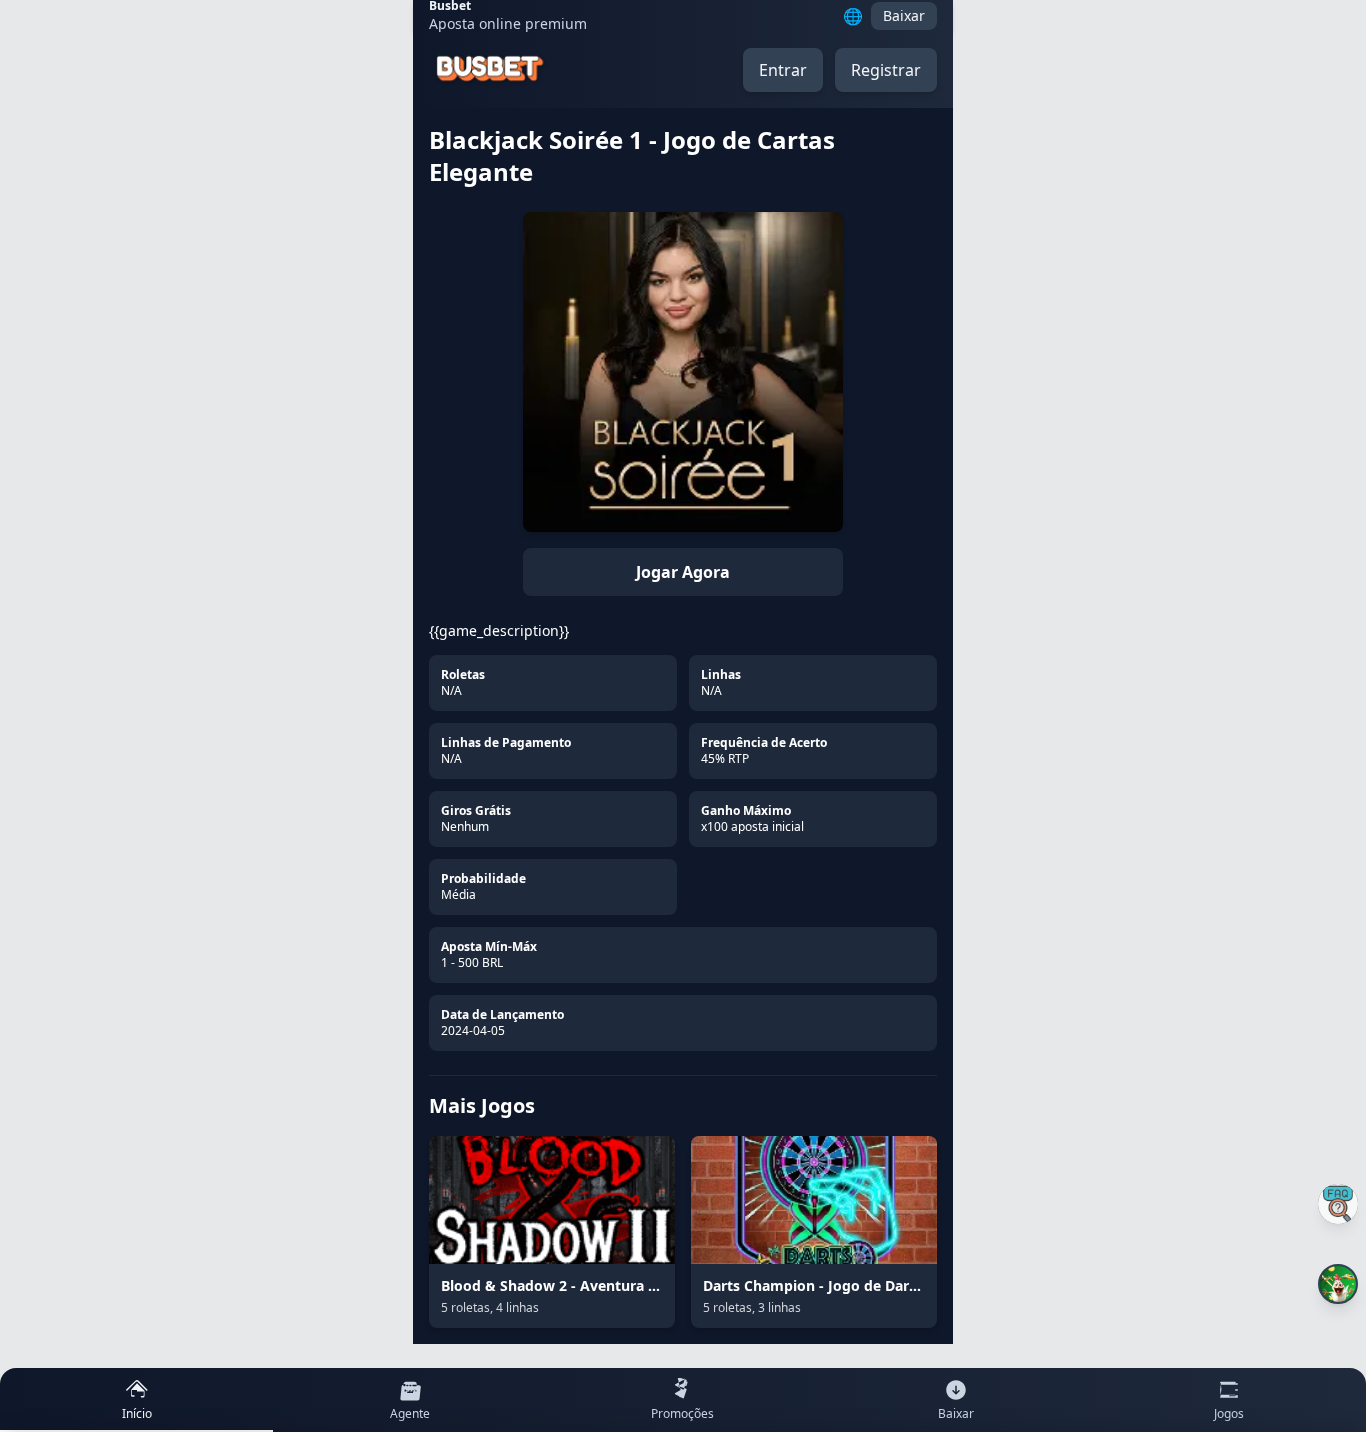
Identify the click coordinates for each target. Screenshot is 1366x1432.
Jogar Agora (683, 572)
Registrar (886, 70)
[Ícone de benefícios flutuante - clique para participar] (1338, 1284)
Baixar (904, 15)
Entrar (783, 70)
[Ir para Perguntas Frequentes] (1338, 1204)
